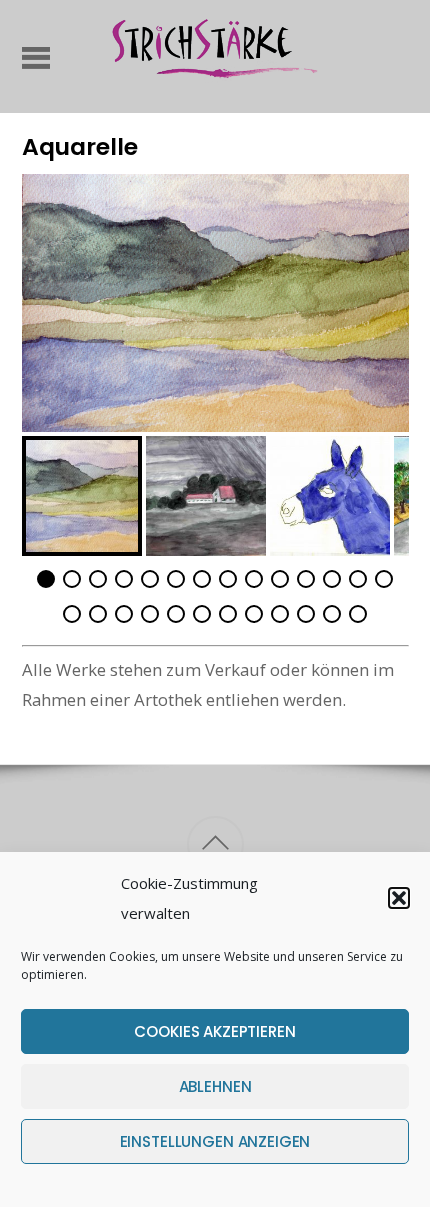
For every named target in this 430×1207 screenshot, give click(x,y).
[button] (399, 898)
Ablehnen (215, 1086)
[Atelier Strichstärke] (215, 76)
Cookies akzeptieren (214, 1031)
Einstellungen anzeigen (215, 1141)
